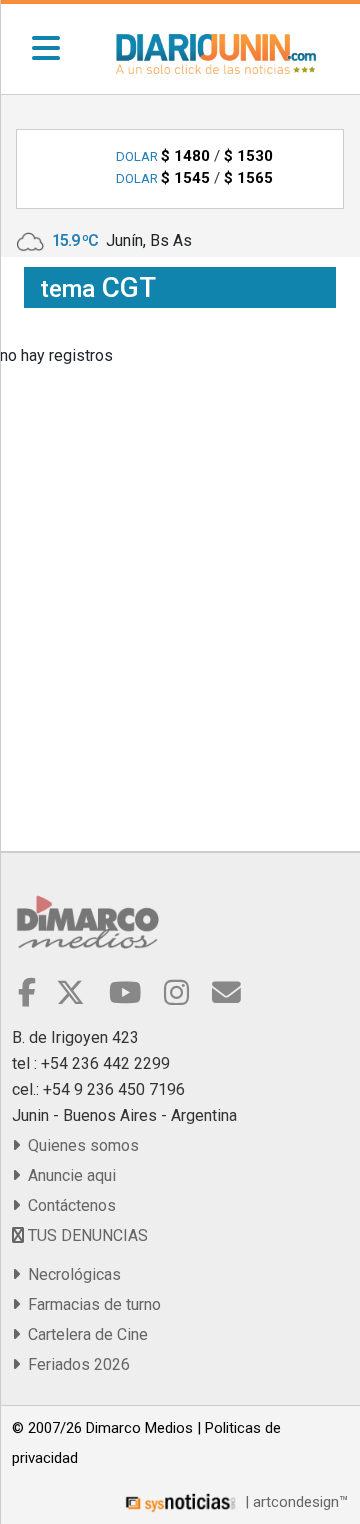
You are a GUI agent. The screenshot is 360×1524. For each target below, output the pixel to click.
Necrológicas (70, 1274)
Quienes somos (79, 1145)
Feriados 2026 (75, 1364)
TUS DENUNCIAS (86, 1235)
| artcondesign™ (294, 1502)
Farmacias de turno (90, 1304)
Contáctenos (68, 1205)
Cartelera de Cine (84, 1334)
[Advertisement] (180, 552)
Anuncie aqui (68, 1175)
